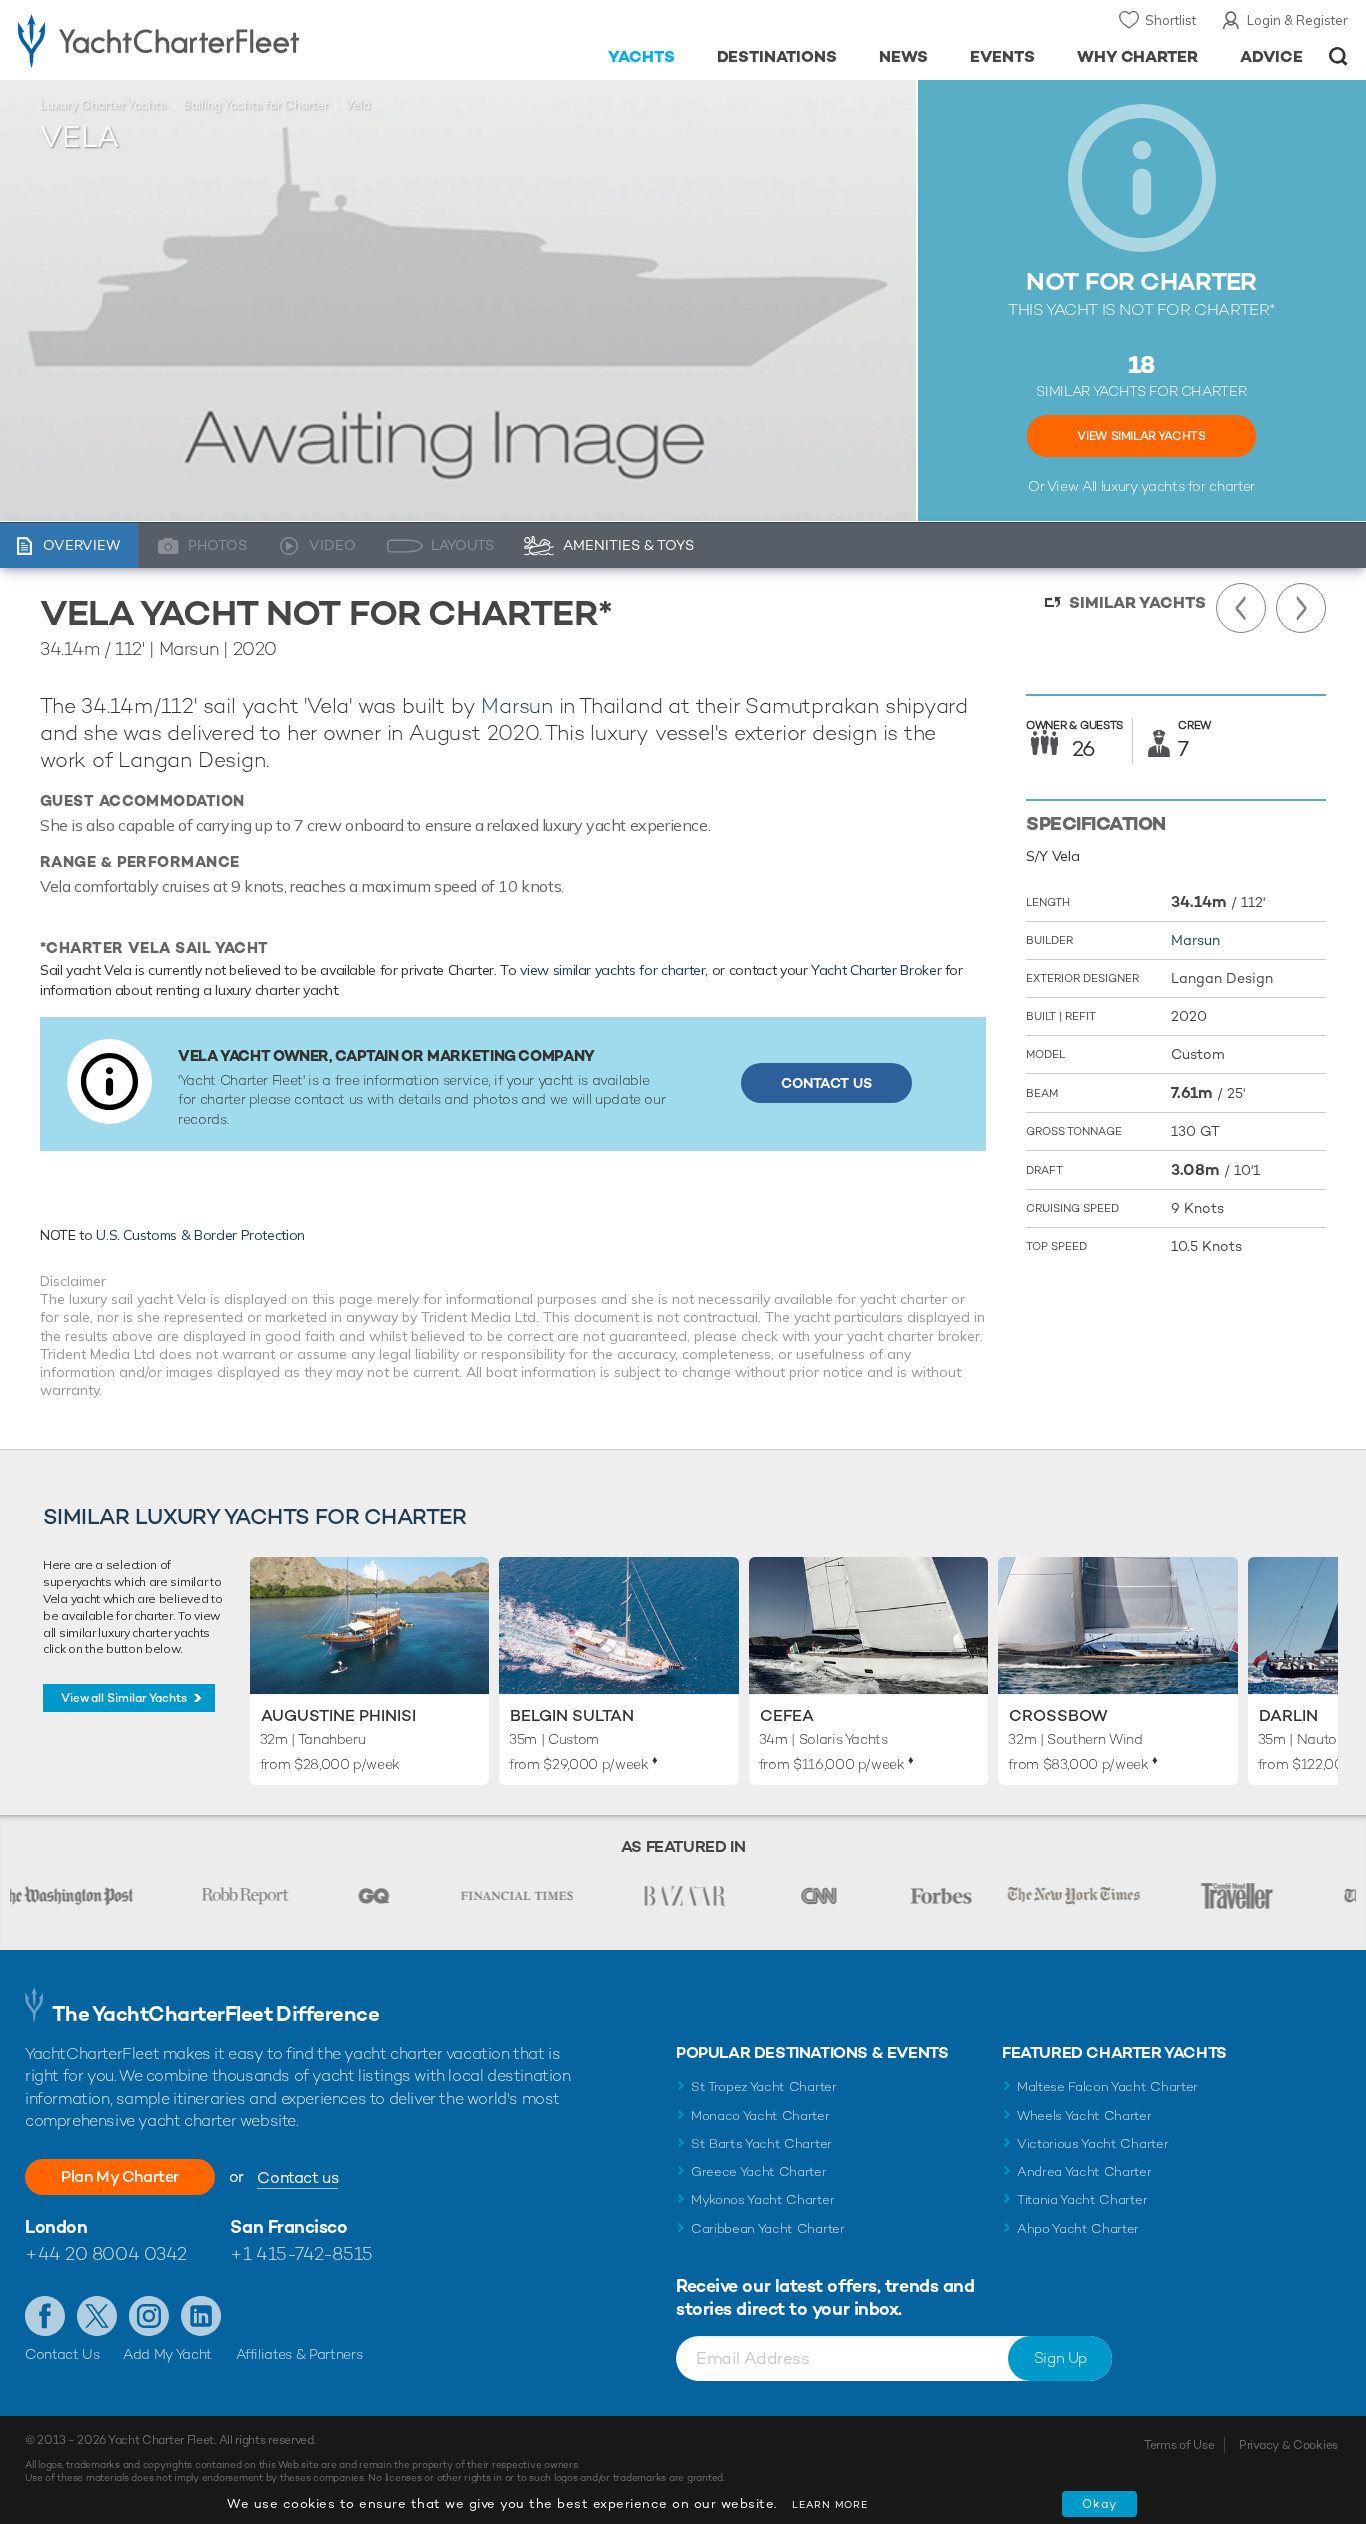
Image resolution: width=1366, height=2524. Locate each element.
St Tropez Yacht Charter (764, 2086)
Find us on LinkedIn (201, 2316)
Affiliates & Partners (299, 2354)
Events (1002, 56)
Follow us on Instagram (149, 2316)
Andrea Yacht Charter (1084, 2171)
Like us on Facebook (45, 2316)
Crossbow (1058, 1715)
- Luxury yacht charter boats (211, 40)
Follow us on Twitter (97, 2316)
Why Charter (1138, 56)
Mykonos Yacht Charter (762, 2199)
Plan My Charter (120, 2176)
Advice (1271, 56)
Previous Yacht (1241, 608)
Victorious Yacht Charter (1092, 2143)
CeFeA (787, 1715)
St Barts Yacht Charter (761, 2143)
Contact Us (826, 1083)
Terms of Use (1179, 2445)
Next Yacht (1301, 608)
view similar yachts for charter (612, 970)
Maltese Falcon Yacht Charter (1107, 2086)
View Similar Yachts (1141, 436)
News (903, 56)
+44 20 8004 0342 (106, 2253)
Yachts (641, 56)
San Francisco (288, 2226)
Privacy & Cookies (1288, 2445)
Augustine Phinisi (338, 1715)
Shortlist (1170, 20)
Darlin (1288, 1715)
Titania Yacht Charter (1082, 2199)
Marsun (517, 705)
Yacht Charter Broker (876, 970)
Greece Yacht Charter (759, 2171)
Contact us (297, 2177)
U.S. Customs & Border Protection (200, 1235)
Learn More (830, 2504)
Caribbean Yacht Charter (768, 2228)
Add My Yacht (167, 2354)
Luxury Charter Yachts (103, 105)
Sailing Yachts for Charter (255, 105)
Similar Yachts (1137, 602)
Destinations (777, 56)
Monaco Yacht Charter (760, 2115)
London (56, 2226)
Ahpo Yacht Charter (1078, 2228)
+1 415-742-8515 (301, 2253)
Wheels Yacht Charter (1084, 2115)
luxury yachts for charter (1178, 486)
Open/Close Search (1338, 56)
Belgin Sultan (572, 1715)
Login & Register (1297, 20)
